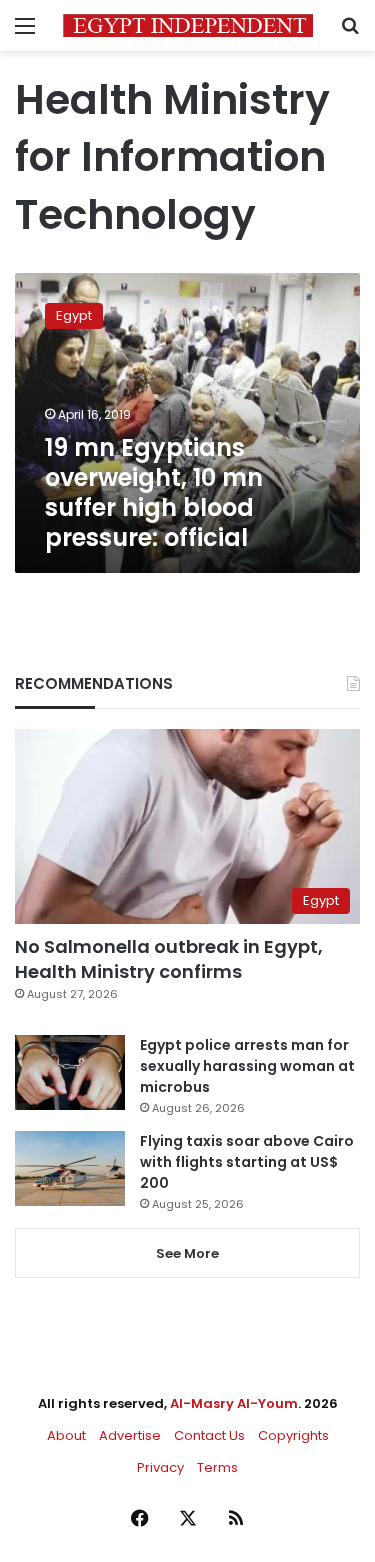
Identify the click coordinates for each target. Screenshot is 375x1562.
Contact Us (209, 1435)
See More (187, 1253)
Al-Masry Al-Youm (234, 1403)
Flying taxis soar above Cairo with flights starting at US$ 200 (247, 1162)
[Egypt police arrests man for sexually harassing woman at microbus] (70, 1072)
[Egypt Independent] (188, 25)
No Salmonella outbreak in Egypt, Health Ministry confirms (169, 959)
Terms (217, 1467)
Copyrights (293, 1435)
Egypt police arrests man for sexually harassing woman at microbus (247, 1066)
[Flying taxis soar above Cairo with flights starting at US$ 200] (70, 1168)
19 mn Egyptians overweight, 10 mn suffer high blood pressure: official (154, 492)
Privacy (160, 1467)
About (66, 1435)
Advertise (130, 1435)
